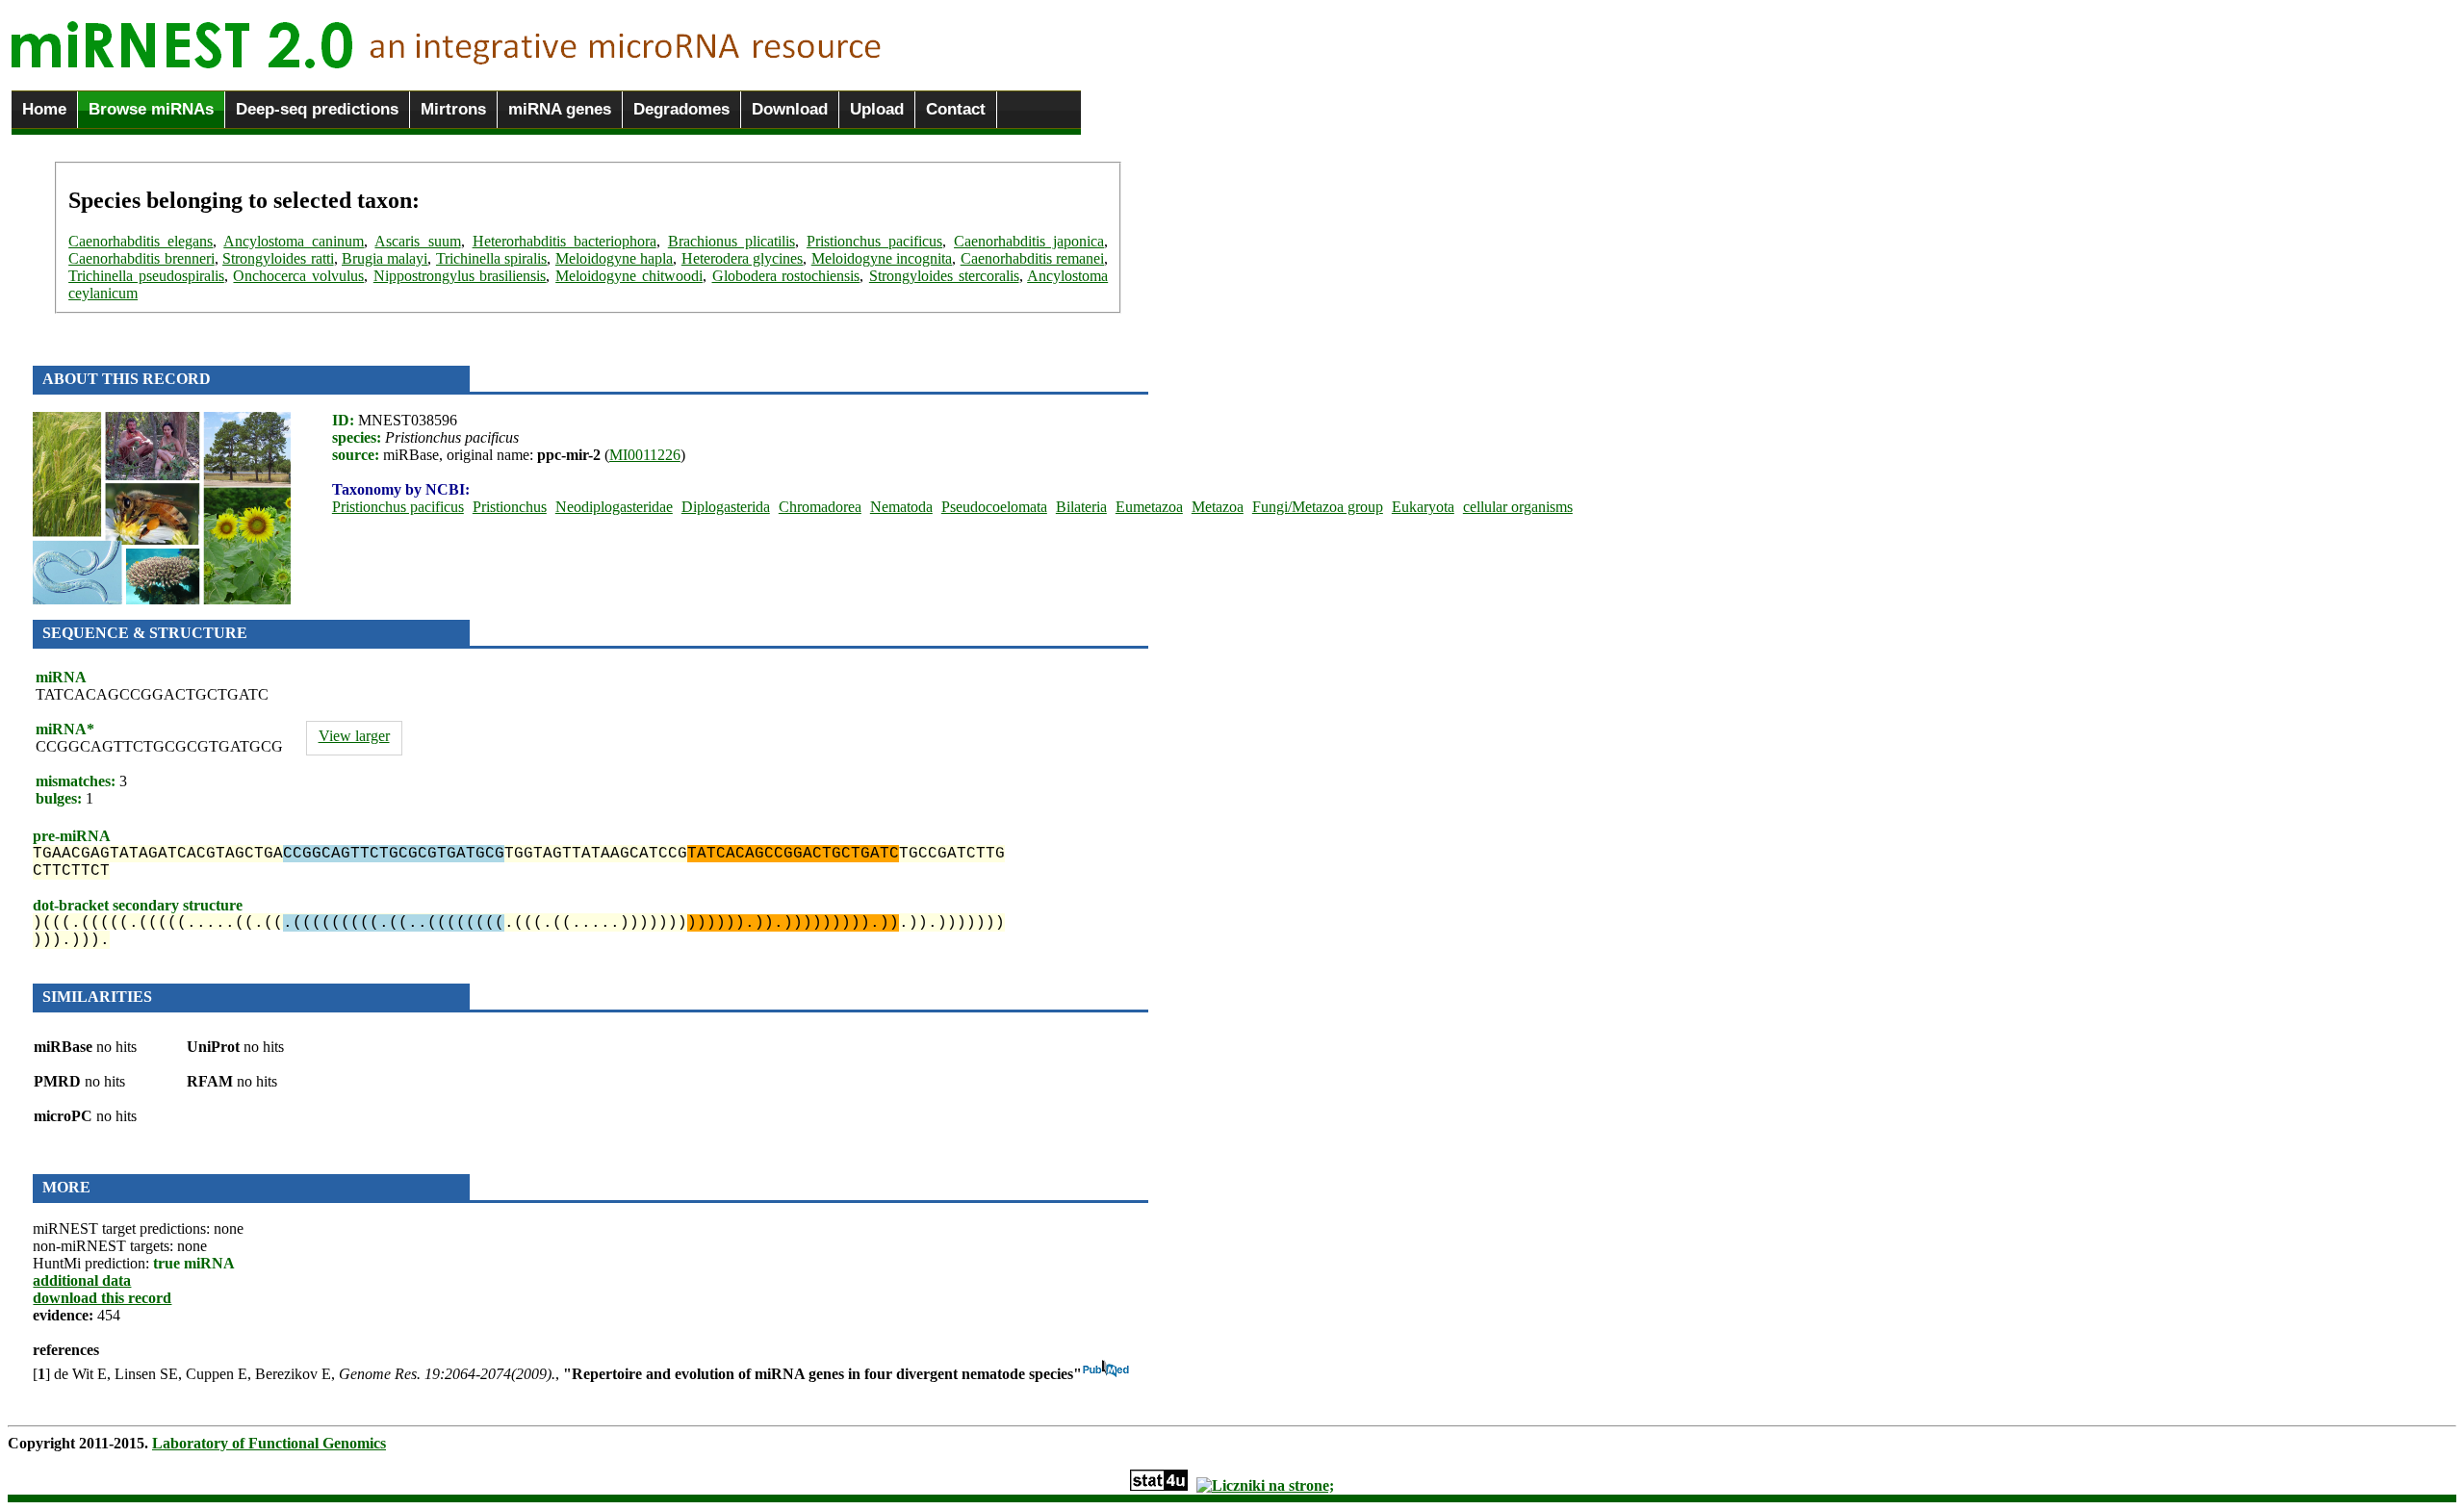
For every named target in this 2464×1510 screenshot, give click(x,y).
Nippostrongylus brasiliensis (460, 276)
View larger (354, 736)
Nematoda (901, 507)
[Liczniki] (1265, 1485)
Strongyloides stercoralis (944, 276)
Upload (877, 109)
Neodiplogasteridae (614, 507)
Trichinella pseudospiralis (146, 276)
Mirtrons (453, 109)
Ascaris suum (417, 241)
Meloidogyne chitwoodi (629, 276)
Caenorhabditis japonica (1029, 241)
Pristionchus (510, 507)
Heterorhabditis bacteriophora (565, 241)
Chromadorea (820, 507)
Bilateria (1081, 507)
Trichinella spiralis (491, 258)
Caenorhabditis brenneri (141, 258)
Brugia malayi (385, 258)
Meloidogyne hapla (614, 258)
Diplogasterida (726, 507)
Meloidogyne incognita (882, 258)
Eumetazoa (1149, 507)
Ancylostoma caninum (294, 241)
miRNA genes (560, 109)
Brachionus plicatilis (731, 241)
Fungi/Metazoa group (1318, 507)
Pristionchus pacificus (874, 241)
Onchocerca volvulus (298, 276)
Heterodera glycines (742, 258)
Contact (956, 109)
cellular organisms (1518, 507)
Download (790, 109)
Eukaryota (1423, 507)
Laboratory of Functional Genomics (269, 1443)
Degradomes (681, 109)
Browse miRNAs (151, 109)
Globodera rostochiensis (786, 276)
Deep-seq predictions (317, 109)
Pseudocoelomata (994, 507)
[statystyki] (1159, 1485)
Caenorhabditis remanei (1032, 258)
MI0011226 (645, 455)
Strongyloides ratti (278, 258)
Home (44, 109)
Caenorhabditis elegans (141, 241)
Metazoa (1218, 507)
